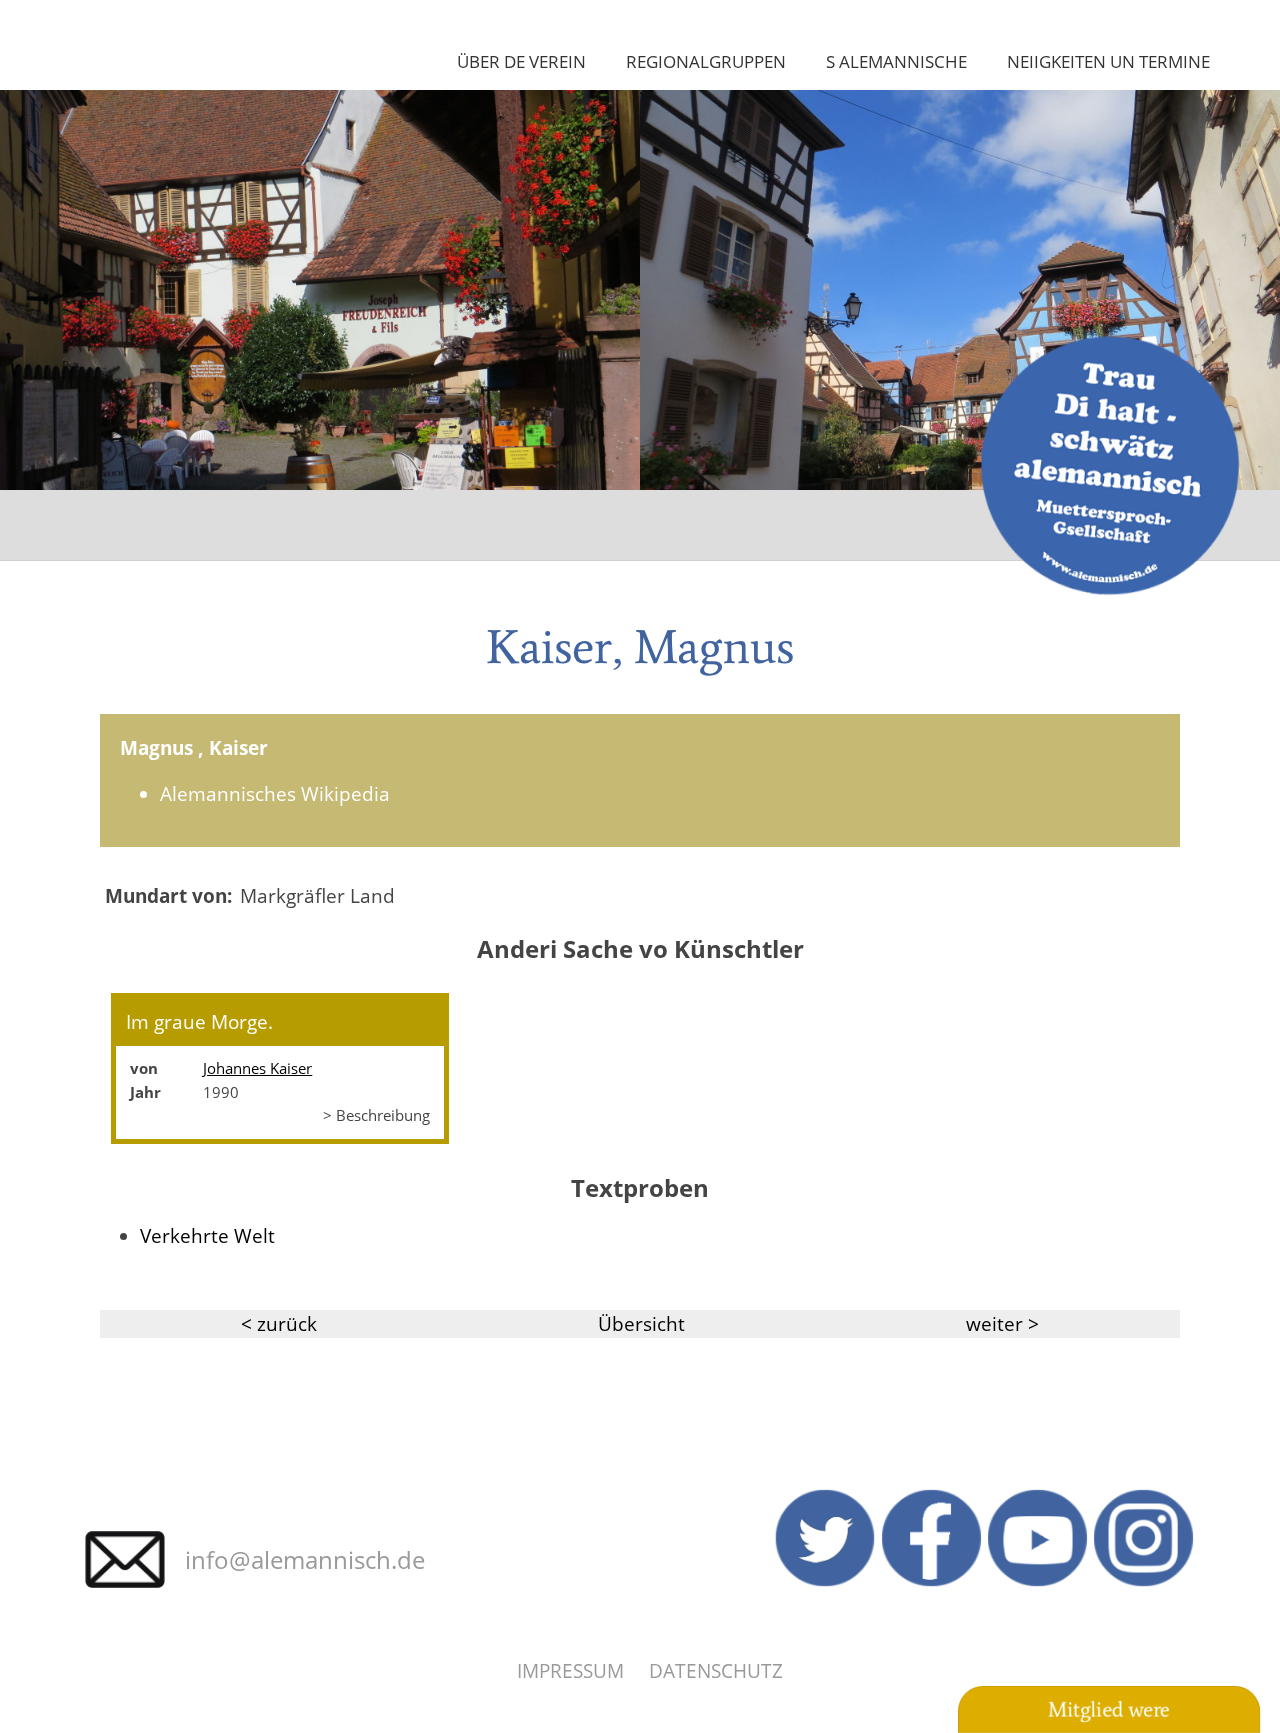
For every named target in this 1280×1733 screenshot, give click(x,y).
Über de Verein (521, 61)
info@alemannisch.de (305, 1559)
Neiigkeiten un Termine (1108, 61)
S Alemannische (896, 61)
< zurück (279, 1323)
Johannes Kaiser (257, 1068)
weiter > (1002, 1323)
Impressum (570, 1670)
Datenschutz (716, 1670)
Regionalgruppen (706, 61)
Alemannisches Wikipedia (275, 793)
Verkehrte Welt (207, 1235)
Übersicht (641, 1323)
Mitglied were (1109, 1710)
